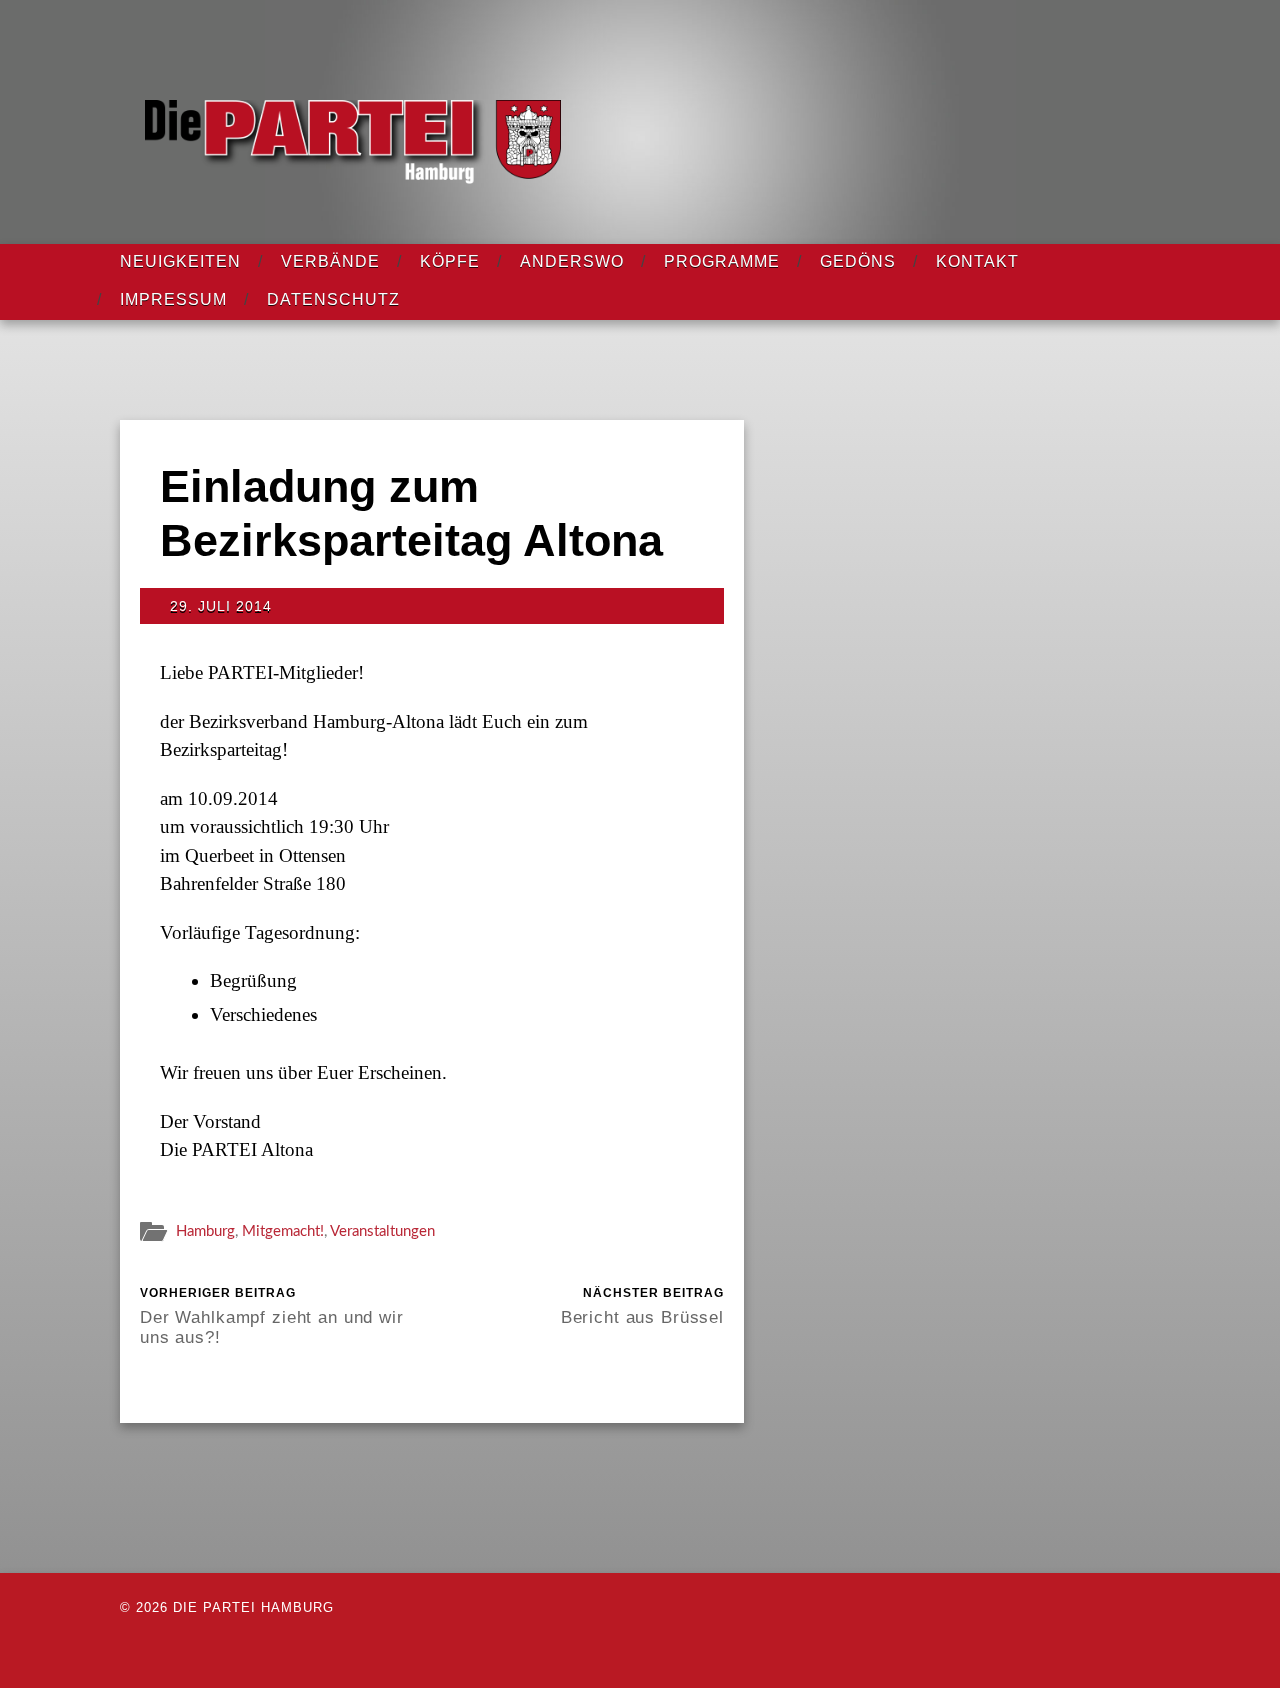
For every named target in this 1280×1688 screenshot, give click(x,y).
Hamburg (205, 1231)
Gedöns (858, 261)
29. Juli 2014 (221, 606)
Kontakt (977, 261)
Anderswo (572, 261)
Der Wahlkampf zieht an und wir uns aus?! (272, 1316)
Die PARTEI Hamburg (253, 1607)
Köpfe (450, 261)
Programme (722, 261)
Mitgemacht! (283, 1231)
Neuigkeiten (180, 261)
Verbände (330, 261)
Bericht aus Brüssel (642, 1306)
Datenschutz (333, 299)
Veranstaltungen (382, 1231)
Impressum (173, 299)
